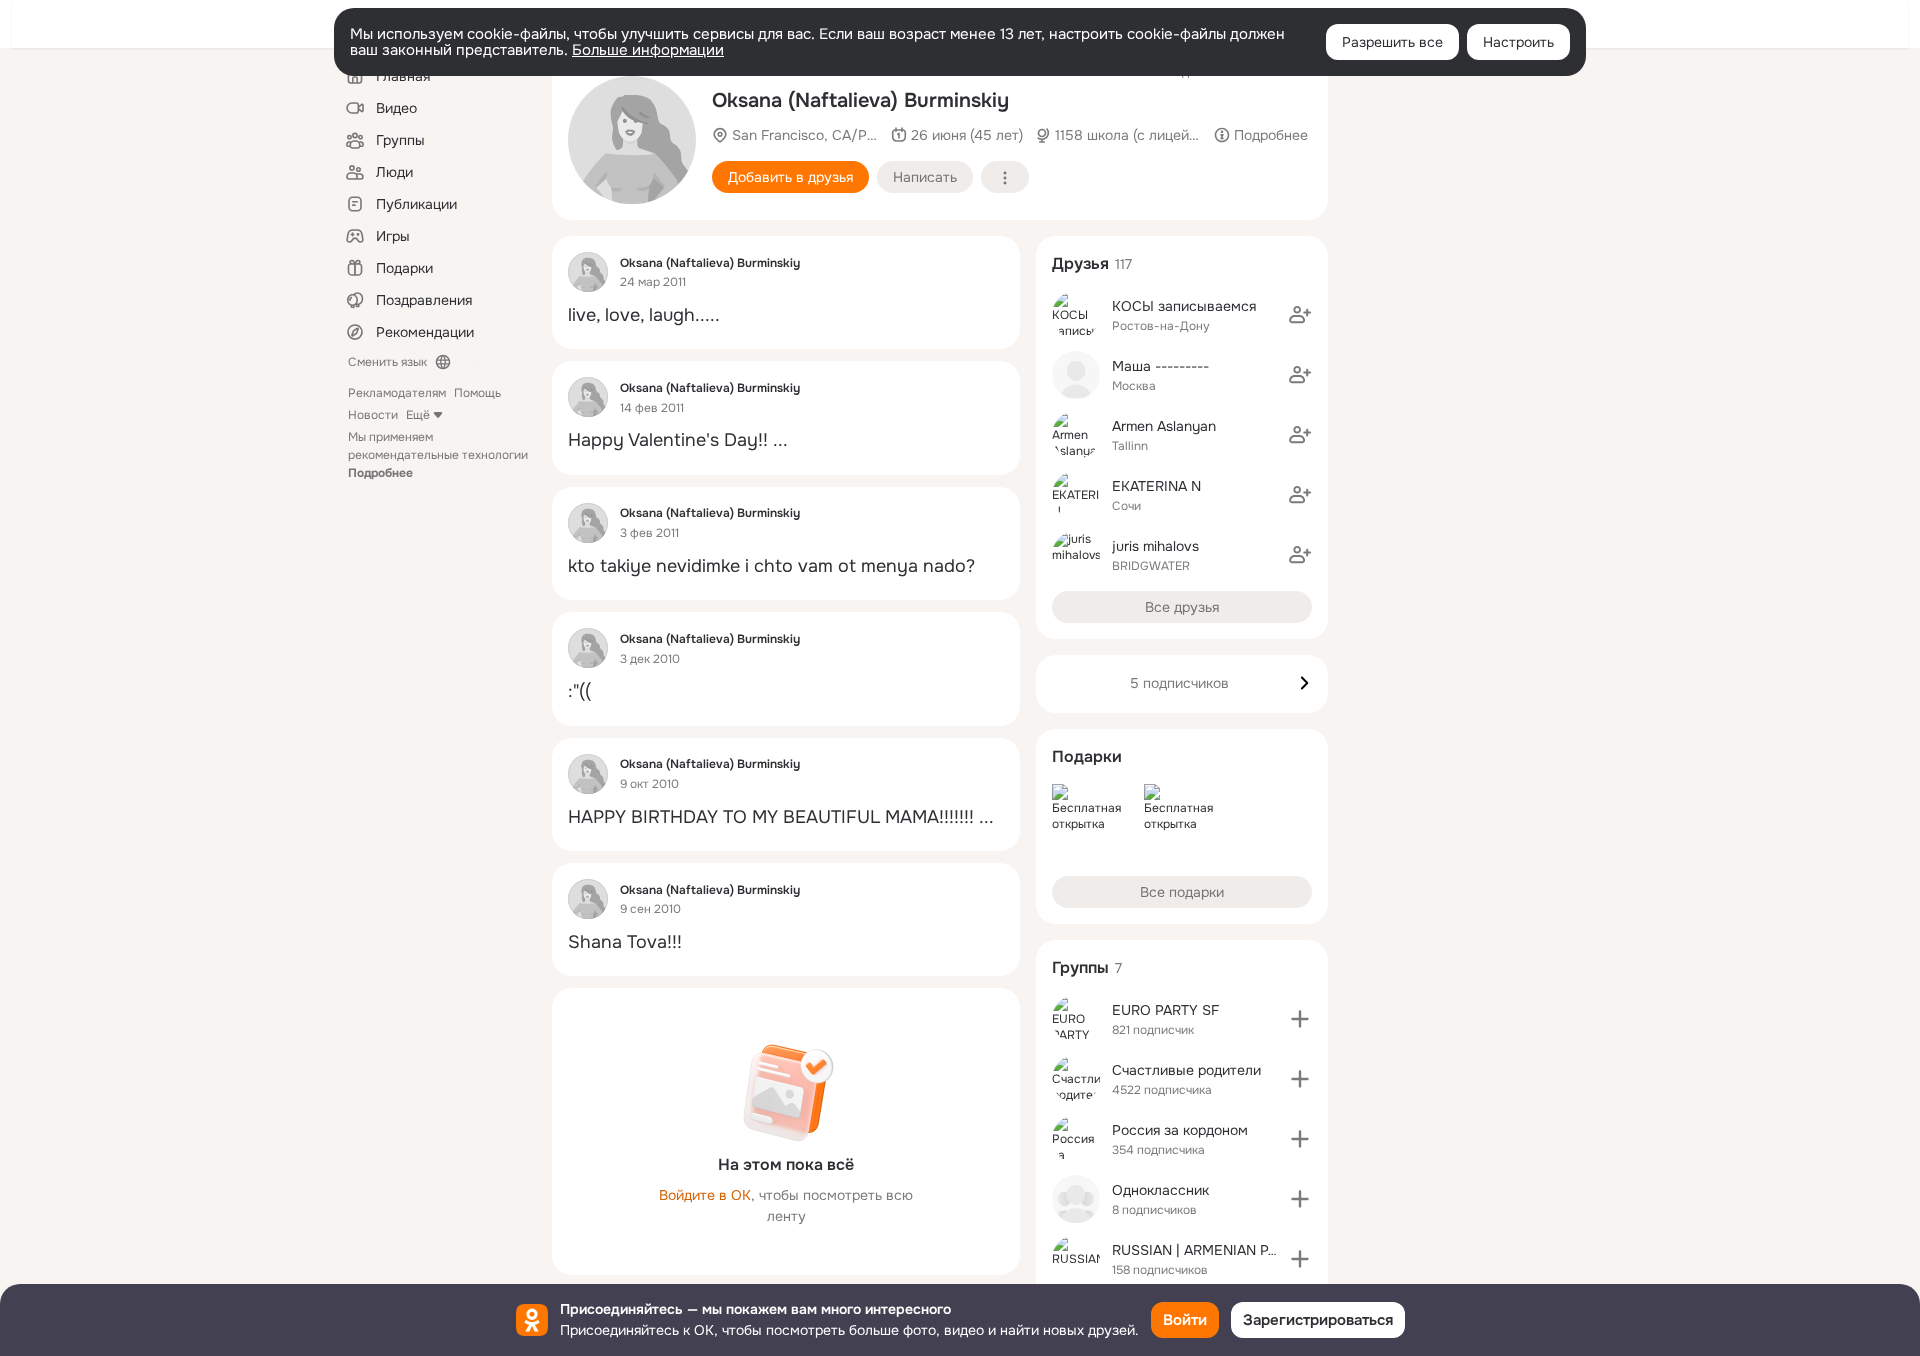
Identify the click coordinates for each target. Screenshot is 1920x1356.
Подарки (1087, 756)
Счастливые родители (1186, 1070)
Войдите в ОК (705, 1195)
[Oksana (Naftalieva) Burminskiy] (588, 272)
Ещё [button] (418, 415)
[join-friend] (1300, 315)
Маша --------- (1160, 366)
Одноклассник (1160, 1190)
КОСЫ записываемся (1184, 306)
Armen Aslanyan (1164, 426)
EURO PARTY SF (1165, 1010)
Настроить (1518, 42)
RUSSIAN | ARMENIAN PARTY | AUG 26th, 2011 (1262, 1250)
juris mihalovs (1155, 546)
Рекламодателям (397, 393)
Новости (373, 415)
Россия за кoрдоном (1180, 1130)
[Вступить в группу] (1300, 1019)
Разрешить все (1392, 42)
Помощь (477, 393)
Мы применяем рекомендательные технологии (438, 455)
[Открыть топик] (786, 315)
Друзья (1080, 263)
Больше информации (648, 50)
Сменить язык (387, 362)
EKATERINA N (1156, 486)
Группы (1080, 967)
